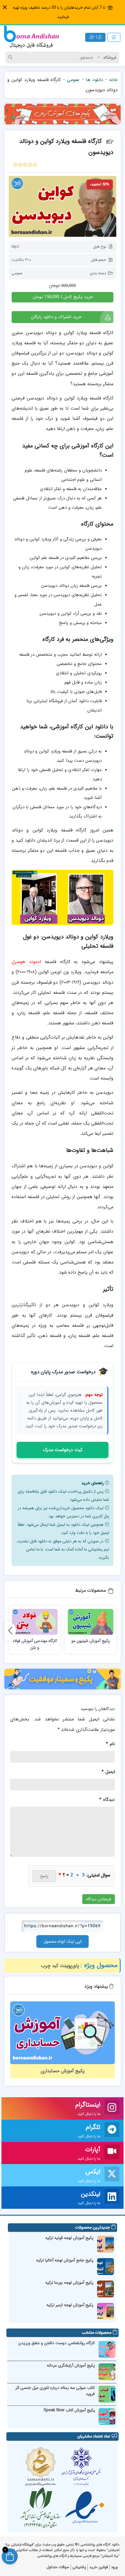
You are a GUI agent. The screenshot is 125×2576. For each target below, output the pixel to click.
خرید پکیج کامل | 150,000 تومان (63, 297)
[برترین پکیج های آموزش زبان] (63, 114)
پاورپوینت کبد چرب (60, 1966)
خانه (114, 80)
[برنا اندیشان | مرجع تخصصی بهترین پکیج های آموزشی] (31, 37)
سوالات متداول (58, 2567)
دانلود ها (94, 80)
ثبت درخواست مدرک (63, 1450)
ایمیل (108, 1772)
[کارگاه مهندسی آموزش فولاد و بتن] (35, 1622)
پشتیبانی (79, 2567)
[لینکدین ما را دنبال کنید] (112, 2198)
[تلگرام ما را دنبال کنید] (112, 2131)
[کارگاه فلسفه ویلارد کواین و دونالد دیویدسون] (63, 206)
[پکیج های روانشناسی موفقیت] (63, 1679)
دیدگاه (107, 1800)
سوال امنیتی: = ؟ (84, 1875)
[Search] (11, 58)
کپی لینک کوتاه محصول (63, 1942)
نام (110, 1744)
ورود (114, 2567)
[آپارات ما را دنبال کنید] (112, 2153)
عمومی (73, 80)
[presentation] (10, 1630)
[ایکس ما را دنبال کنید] (112, 2175)
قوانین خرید (99, 2567)
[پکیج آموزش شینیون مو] (91, 1622)
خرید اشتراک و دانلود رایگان (56, 317)
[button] (5, 7)
